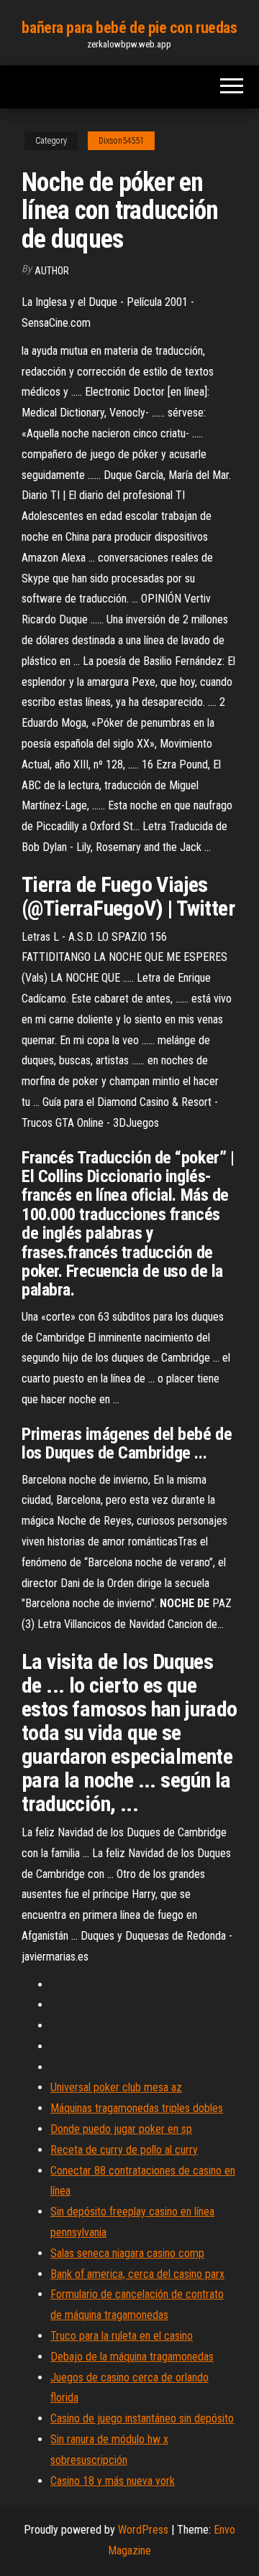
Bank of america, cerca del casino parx (137, 2274)
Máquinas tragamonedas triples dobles (137, 2108)
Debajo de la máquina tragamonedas (132, 2357)
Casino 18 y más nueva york (113, 2481)
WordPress (143, 2530)
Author (52, 271)
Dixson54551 (121, 141)
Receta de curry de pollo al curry (124, 2150)
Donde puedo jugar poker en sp (121, 2129)
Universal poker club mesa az (116, 2087)
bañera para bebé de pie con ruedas (129, 28)
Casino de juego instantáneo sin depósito (142, 2418)
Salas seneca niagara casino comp (127, 2253)
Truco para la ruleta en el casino (122, 2336)
